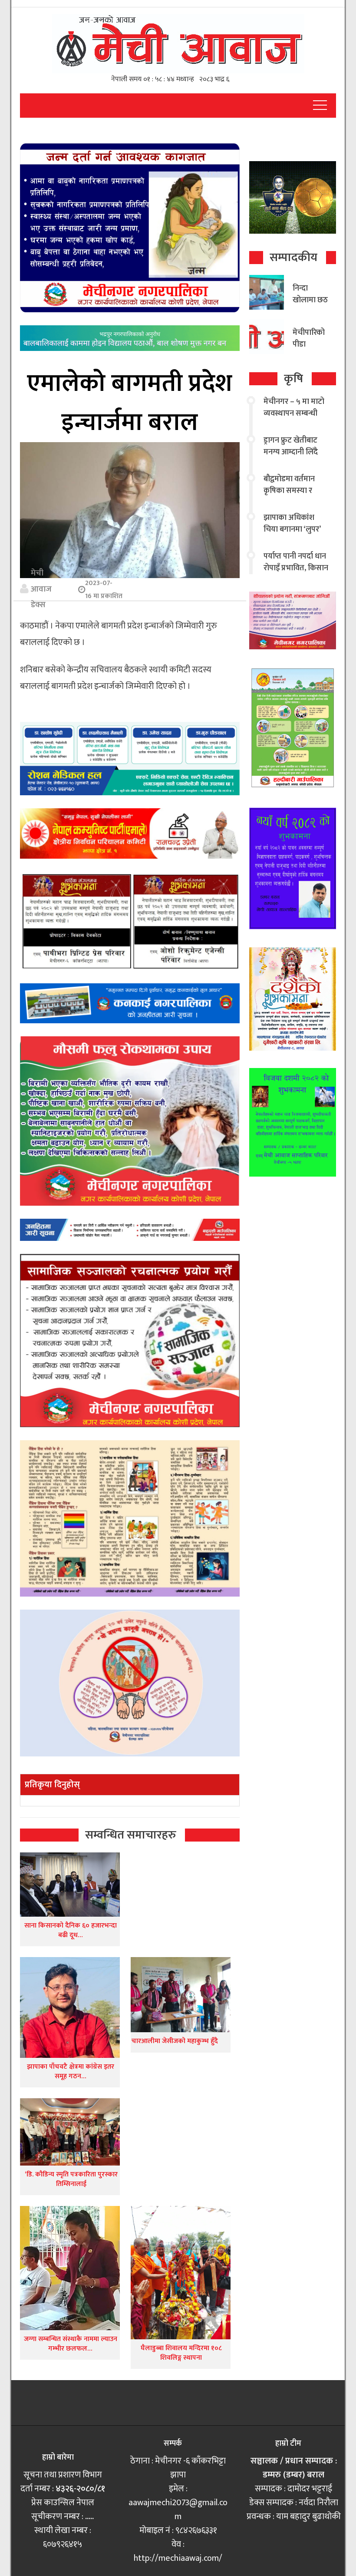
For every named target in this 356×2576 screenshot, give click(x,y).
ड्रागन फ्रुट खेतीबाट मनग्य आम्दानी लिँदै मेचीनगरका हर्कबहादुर (295, 452)
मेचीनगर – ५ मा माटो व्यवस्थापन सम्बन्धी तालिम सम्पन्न (294, 413)
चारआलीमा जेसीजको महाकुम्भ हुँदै (175, 2041)
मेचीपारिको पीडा (309, 339)
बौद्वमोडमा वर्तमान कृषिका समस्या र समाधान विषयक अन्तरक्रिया (289, 497)
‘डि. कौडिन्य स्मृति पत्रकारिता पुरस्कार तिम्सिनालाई (70, 2179)
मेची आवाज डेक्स (41, 589)
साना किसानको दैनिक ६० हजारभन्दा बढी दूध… (71, 1930)
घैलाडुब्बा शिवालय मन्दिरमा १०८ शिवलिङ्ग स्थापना (181, 2353)
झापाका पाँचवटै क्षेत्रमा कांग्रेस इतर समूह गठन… (71, 2072)
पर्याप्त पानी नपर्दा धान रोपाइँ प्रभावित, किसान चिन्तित (296, 568)
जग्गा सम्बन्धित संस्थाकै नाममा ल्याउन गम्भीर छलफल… (71, 2344)
